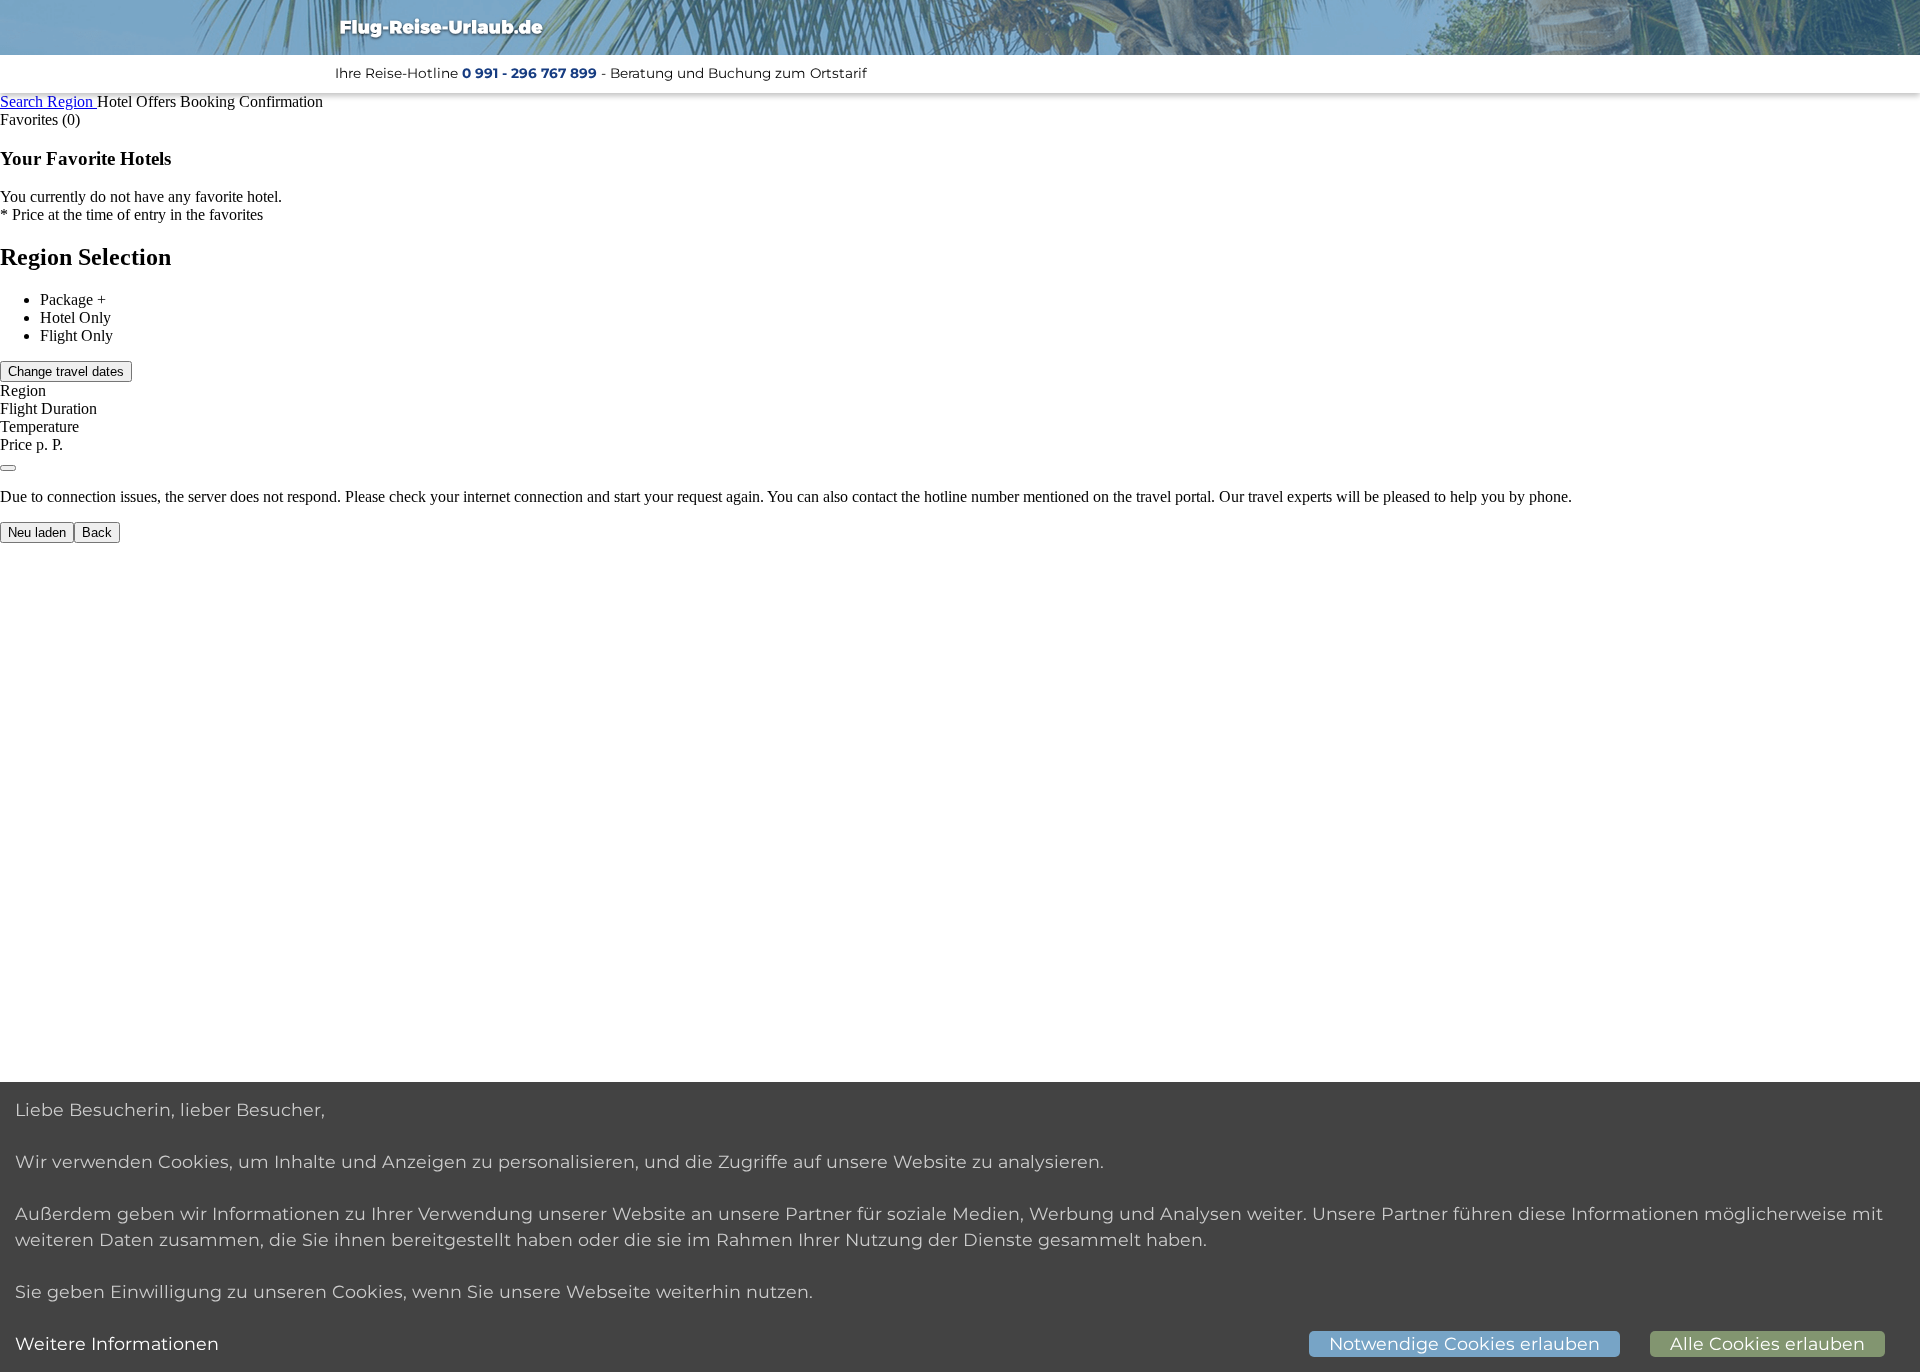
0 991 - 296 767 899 (529, 73)
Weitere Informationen (117, 1343)
